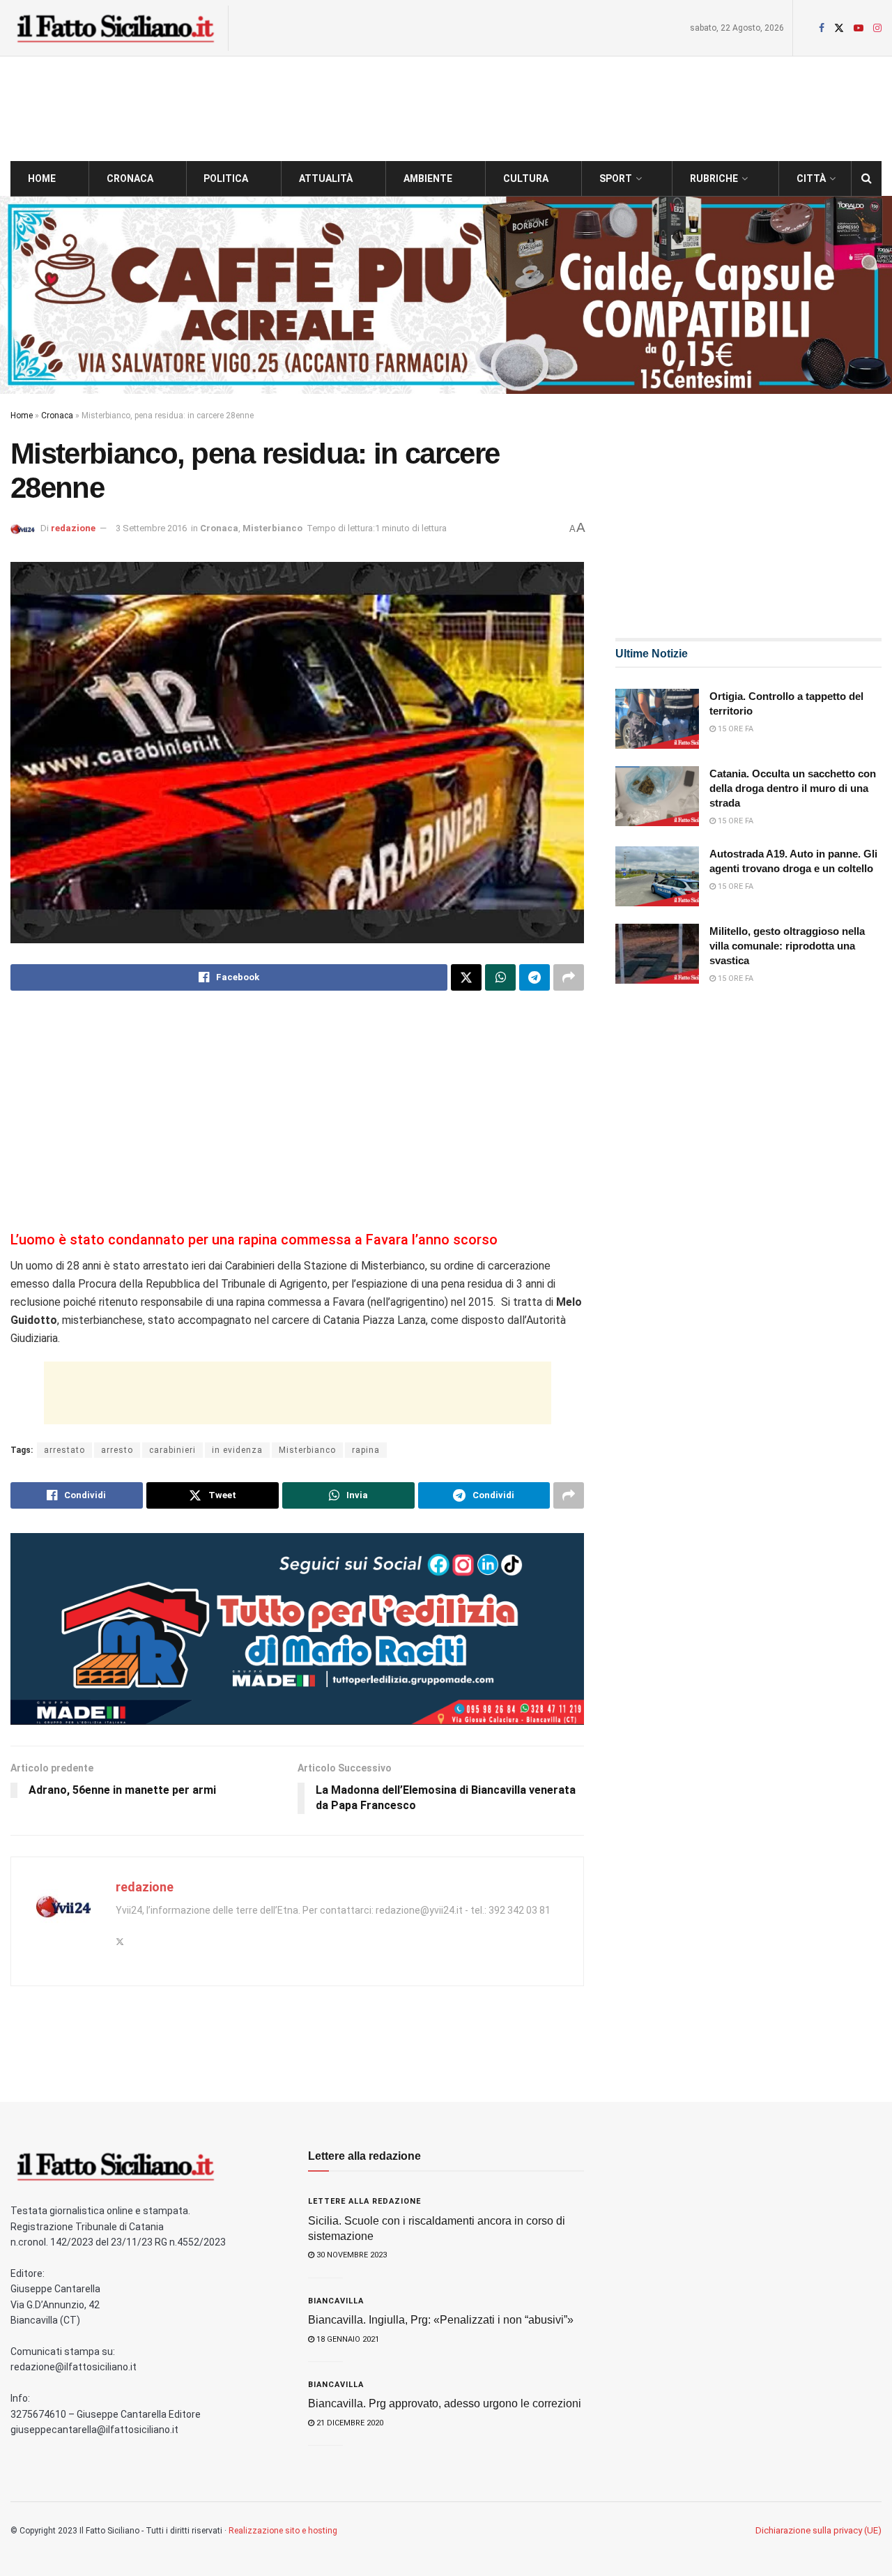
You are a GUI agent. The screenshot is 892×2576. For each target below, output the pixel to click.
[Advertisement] (297, 1113)
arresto (117, 1450)
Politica (226, 178)
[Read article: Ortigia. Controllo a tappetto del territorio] (657, 719)
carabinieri (172, 1450)
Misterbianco (272, 528)
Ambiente (428, 178)
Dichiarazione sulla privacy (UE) (818, 2530)
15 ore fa (735, 729)
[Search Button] (867, 178)
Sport (616, 178)
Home (42, 178)
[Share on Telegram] (535, 977)
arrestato (64, 1450)
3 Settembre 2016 (151, 528)
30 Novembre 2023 (351, 2255)
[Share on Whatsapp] (500, 977)
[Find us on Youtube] (859, 28)
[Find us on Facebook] (822, 28)
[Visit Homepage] (115, 28)
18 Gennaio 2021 (347, 2339)
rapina (366, 1450)
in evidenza (237, 1450)
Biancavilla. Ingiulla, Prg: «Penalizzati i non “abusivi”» (441, 2320)
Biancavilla (336, 2301)
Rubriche (714, 178)
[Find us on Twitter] (839, 28)
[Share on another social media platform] (569, 977)
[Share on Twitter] (466, 977)
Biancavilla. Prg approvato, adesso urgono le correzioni (445, 2403)
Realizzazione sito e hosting (283, 2531)
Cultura (526, 178)
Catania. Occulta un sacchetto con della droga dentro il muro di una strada (793, 788)
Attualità (326, 178)
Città (811, 178)
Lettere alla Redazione (364, 2201)
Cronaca (130, 178)
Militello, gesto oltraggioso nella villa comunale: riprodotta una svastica (787, 946)
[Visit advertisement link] (446, 295)
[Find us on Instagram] (877, 28)
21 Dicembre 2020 (349, 2423)
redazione (73, 528)
